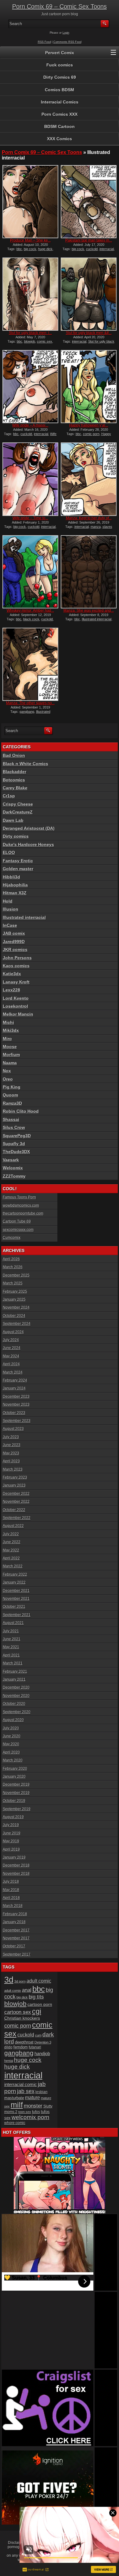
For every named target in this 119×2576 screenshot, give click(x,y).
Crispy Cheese (18, 804)
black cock (31, 619)
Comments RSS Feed (67, 42)
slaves (107, 527)
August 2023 (13, 1429)
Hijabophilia (15, 885)
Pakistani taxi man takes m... (89, 240)
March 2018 (13, 1906)
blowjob (30, 341)
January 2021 (14, 1679)
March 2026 (13, 1267)
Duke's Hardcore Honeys (28, 844)
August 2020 (13, 1720)
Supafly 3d (14, 1144)
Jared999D (14, 942)
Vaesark (11, 1160)
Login (66, 33)
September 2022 (17, 1518)
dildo (8, 2047)
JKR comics (15, 950)
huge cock (28, 2060)
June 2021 (12, 1639)
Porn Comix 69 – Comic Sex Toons (60, 6)
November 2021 (16, 1599)
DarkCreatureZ (18, 812)
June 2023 (12, 1445)
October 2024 (14, 1316)
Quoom (10, 1095)
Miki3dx (11, 1030)
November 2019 (16, 1793)
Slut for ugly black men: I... (30, 333)
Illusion (11, 909)
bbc (19, 249)
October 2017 (14, 1946)
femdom (21, 2047)
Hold (8, 901)
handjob (42, 2053)
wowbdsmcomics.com (21, 1205)
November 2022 (16, 1502)
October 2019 (14, 1801)
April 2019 (11, 1849)
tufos (36, 2112)
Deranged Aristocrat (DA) (29, 828)
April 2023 (11, 1461)
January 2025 (14, 1299)
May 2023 (11, 1453)
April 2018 (11, 1898)
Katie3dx (12, 974)
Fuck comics (60, 65)
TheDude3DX (16, 1152)
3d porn (20, 1981)
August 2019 (13, 1817)
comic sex (45, 341)
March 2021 (13, 1663)
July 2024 (11, 1340)
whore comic (15, 2123)
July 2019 (11, 1825)
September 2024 (17, 1324)
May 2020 (11, 1744)
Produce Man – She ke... (30, 240)
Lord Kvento (16, 998)
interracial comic (21, 2084)
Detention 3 (43, 2042)
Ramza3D (12, 1103)
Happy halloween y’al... (89, 425)
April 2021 (11, 1655)
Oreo (8, 1079)
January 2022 (14, 1582)
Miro (7, 1039)
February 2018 (15, 1914)
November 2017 (16, 1938)
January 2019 (14, 1857)
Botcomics (14, 780)
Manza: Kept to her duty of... (89, 518)
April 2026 (11, 1259)
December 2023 (16, 1397)
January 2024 (14, 1388)
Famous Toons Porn (19, 1197)
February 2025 (15, 1292)
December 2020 (16, 1687)
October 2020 (14, 1704)
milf (17, 2105)
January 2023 (14, 1485)
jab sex (26, 2091)
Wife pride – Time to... (30, 518)
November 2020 (16, 1696)
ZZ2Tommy (14, 1176)
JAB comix (14, 933)
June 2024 (12, 1348)
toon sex (25, 2112)
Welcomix (13, 1168)
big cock (30, 249)
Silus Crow (14, 1127)
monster (33, 2106)
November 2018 (16, 1874)
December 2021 (16, 1591)
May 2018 (11, 1890)
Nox (7, 1071)
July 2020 (11, 1728)
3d (9, 1980)
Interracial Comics (60, 102)
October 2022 (14, 1510)
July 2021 (11, 1631)
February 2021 (15, 1672)
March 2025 (13, 1283)
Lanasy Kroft (16, 982)
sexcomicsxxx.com (18, 1230)
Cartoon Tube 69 (17, 1221)
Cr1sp (9, 796)
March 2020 (13, 1760)
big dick (22, 1997)
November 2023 (16, 1405)
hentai (9, 2061)
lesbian (41, 2092)
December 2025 (16, 1275)
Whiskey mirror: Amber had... (30, 611)
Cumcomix (12, 1238)
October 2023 (14, 1413)
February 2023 (15, 1477)
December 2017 (16, 1930)
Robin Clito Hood (21, 1111)
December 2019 (16, 1784)
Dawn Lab (13, 820)
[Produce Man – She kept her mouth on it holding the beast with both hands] (30, 202)
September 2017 (17, 1954)
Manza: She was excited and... (89, 611)
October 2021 (14, 1607)
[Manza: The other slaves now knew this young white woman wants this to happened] (30, 664)
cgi (37, 2011)
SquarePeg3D (17, 1136)
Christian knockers (22, 2018)
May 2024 (11, 1356)
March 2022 (13, 1566)
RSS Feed (44, 42)
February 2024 (15, 1380)
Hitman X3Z (15, 893)
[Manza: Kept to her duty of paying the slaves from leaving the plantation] (89, 479)
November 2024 (16, 1307)
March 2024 (13, 1372)
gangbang (27, 712)
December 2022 (16, 1494)
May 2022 (11, 1550)
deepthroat (24, 2042)
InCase (10, 925)
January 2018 (14, 1922)
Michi (8, 1022)
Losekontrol (15, 1006)
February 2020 (15, 1769)
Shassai (11, 1119)
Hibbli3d (11, 877)
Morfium (11, 1055)
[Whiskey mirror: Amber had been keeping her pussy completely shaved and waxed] (30, 572)
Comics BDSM (60, 90)
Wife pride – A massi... (30, 425)
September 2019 (17, 1809)
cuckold (92, 249)
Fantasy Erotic (18, 861)
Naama (10, 1063)
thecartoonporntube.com (23, 1213)
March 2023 (13, 1469)
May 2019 (11, 1841)
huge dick (45, 249)
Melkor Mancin (18, 1014)
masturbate (14, 2098)
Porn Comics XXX (60, 114)
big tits (36, 1997)
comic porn (91, 434)
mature (32, 2097)
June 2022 (12, 1542)
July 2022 (11, 1534)
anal (27, 1990)
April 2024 (11, 1364)
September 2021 (17, 1615)
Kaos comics (16, 966)
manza (96, 527)
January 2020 (14, 1777)
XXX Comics (60, 139)
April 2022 (11, 1558)
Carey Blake (15, 788)
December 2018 (16, 1865)
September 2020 (17, 1712)
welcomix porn (31, 2117)
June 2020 (12, 1736)
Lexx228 (11, 990)
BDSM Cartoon (60, 126)
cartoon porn (40, 2004)
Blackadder (14, 772)
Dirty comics (16, 836)
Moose (10, 1047)
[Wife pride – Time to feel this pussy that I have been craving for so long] (30, 479)
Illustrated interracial (97, 619)
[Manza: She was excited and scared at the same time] (89, 572)
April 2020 (11, 1752)
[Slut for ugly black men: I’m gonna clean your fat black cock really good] (30, 294)
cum (38, 2035)
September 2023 (17, 1421)
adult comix (13, 1991)
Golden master (18, 869)
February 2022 (15, 1574)
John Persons (17, 958)
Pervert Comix (60, 53)
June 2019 (12, 1833)
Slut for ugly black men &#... (89, 333)
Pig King (12, 1087)
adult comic (39, 1981)
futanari (35, 2047)
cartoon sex (18, 2012)
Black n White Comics (25, 764)
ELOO (9, 852)
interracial (107, 249)
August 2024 (13, 1332)
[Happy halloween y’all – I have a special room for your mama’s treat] (89, 387)
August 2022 (13, 1526)
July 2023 (11, 1437)
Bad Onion (14, 755)
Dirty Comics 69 (60, 77)
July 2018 (11, 1882)
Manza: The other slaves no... (30, 703)
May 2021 (11, 1647)
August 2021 (13, 1623)
